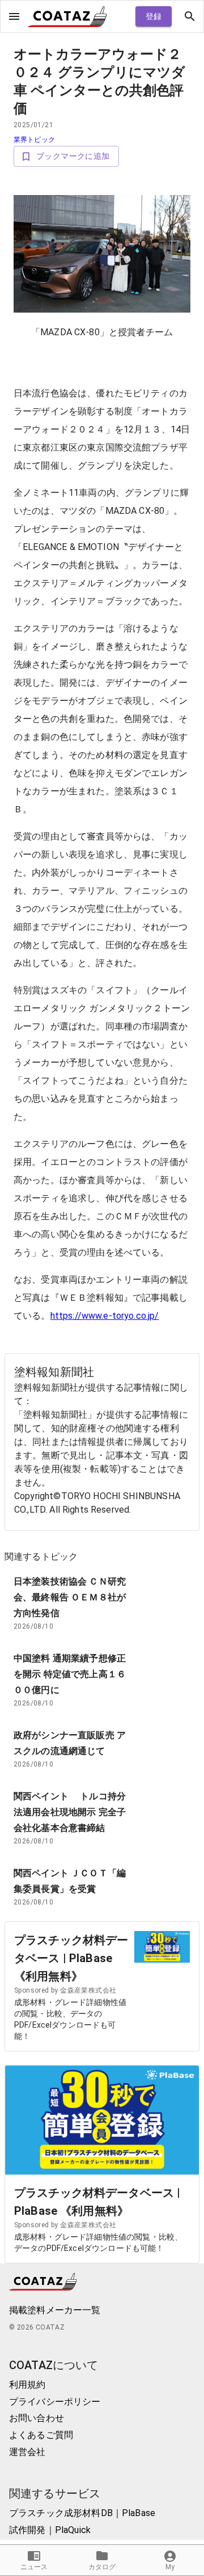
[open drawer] (14, 16)
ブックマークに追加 (73, 156)
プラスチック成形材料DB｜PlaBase (82, 2513)
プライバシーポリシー (55, 2402)
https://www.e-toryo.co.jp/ (105, 1316)
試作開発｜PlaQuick (50, 2530)
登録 (154, 16)
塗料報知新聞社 (54, 1372)
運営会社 (27, 2452)
